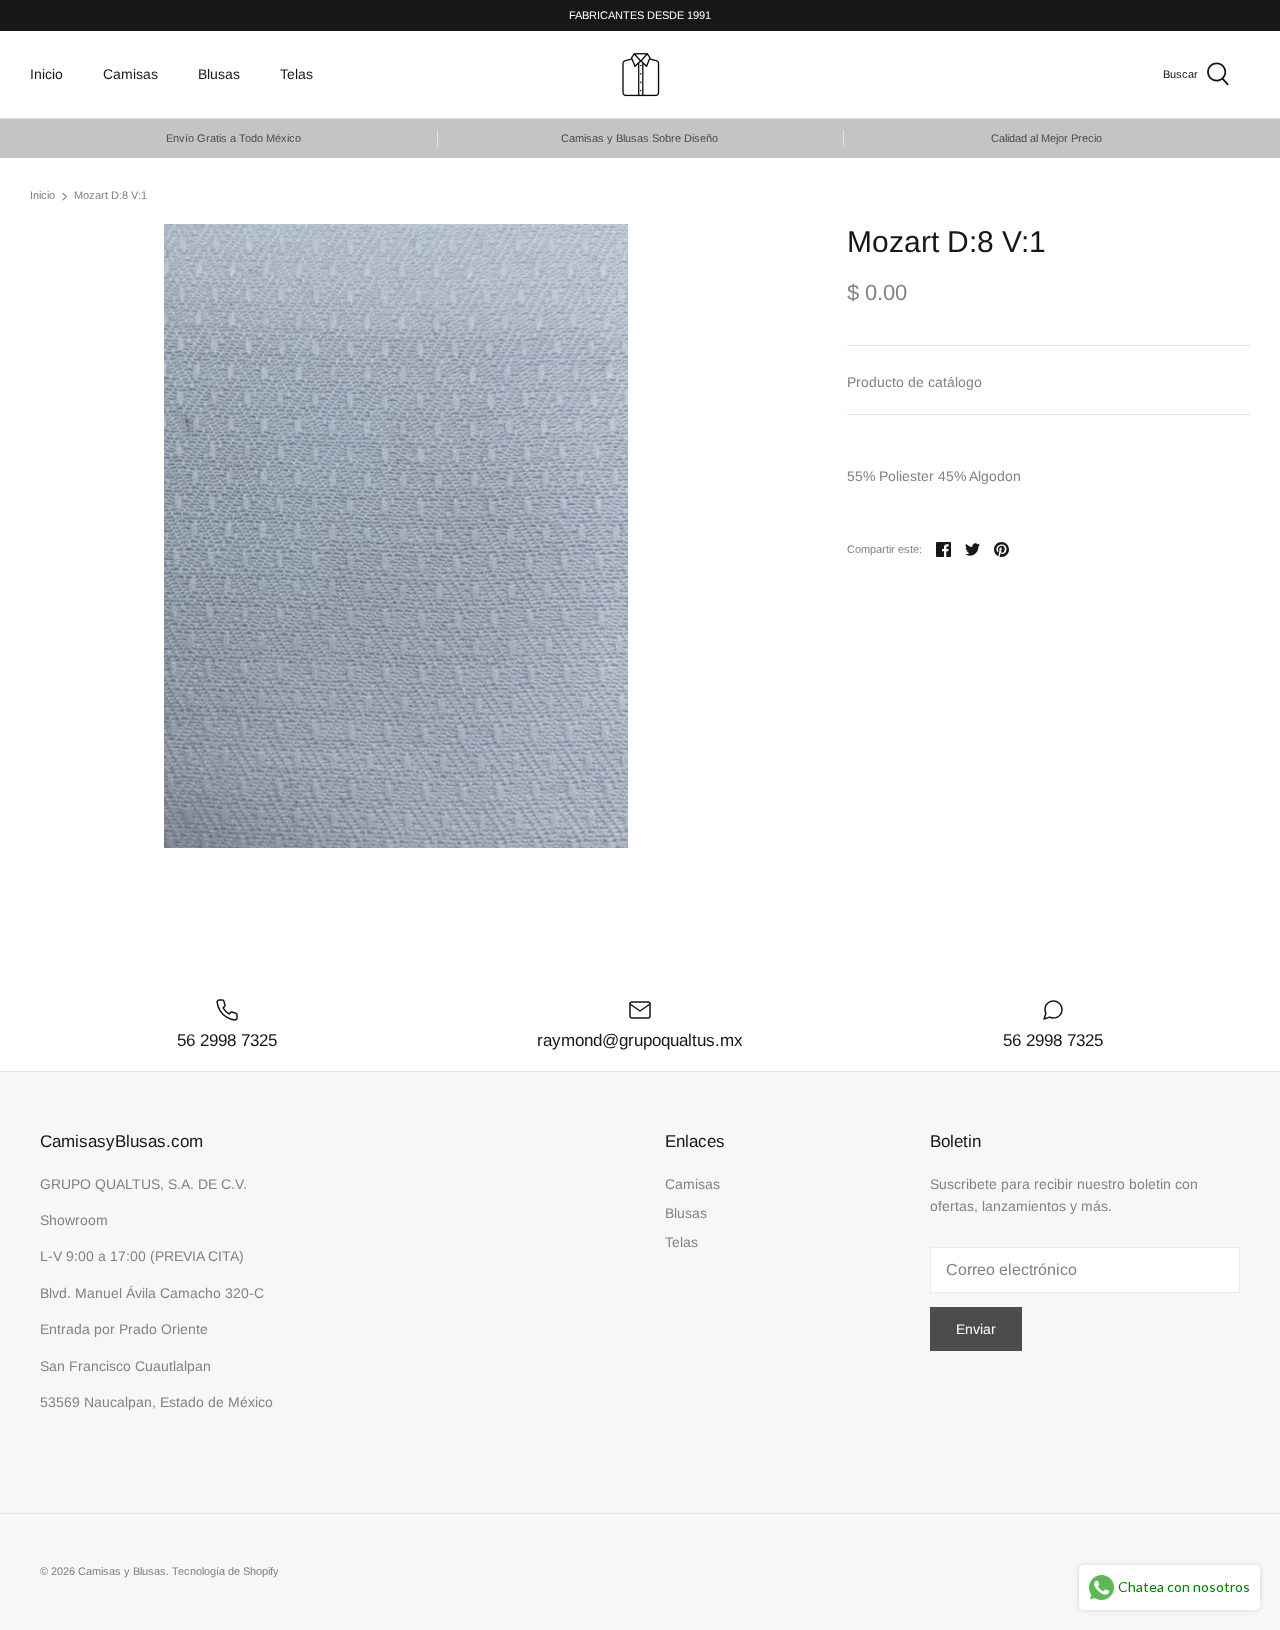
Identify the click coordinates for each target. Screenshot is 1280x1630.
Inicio (46, 74)
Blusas (219, 74)
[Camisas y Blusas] (640, 74)
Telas (296, 74)
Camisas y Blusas (122, 1571)
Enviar (976, 1329)
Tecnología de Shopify (225, 1571)
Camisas (130, 74)
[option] (396, 536)
